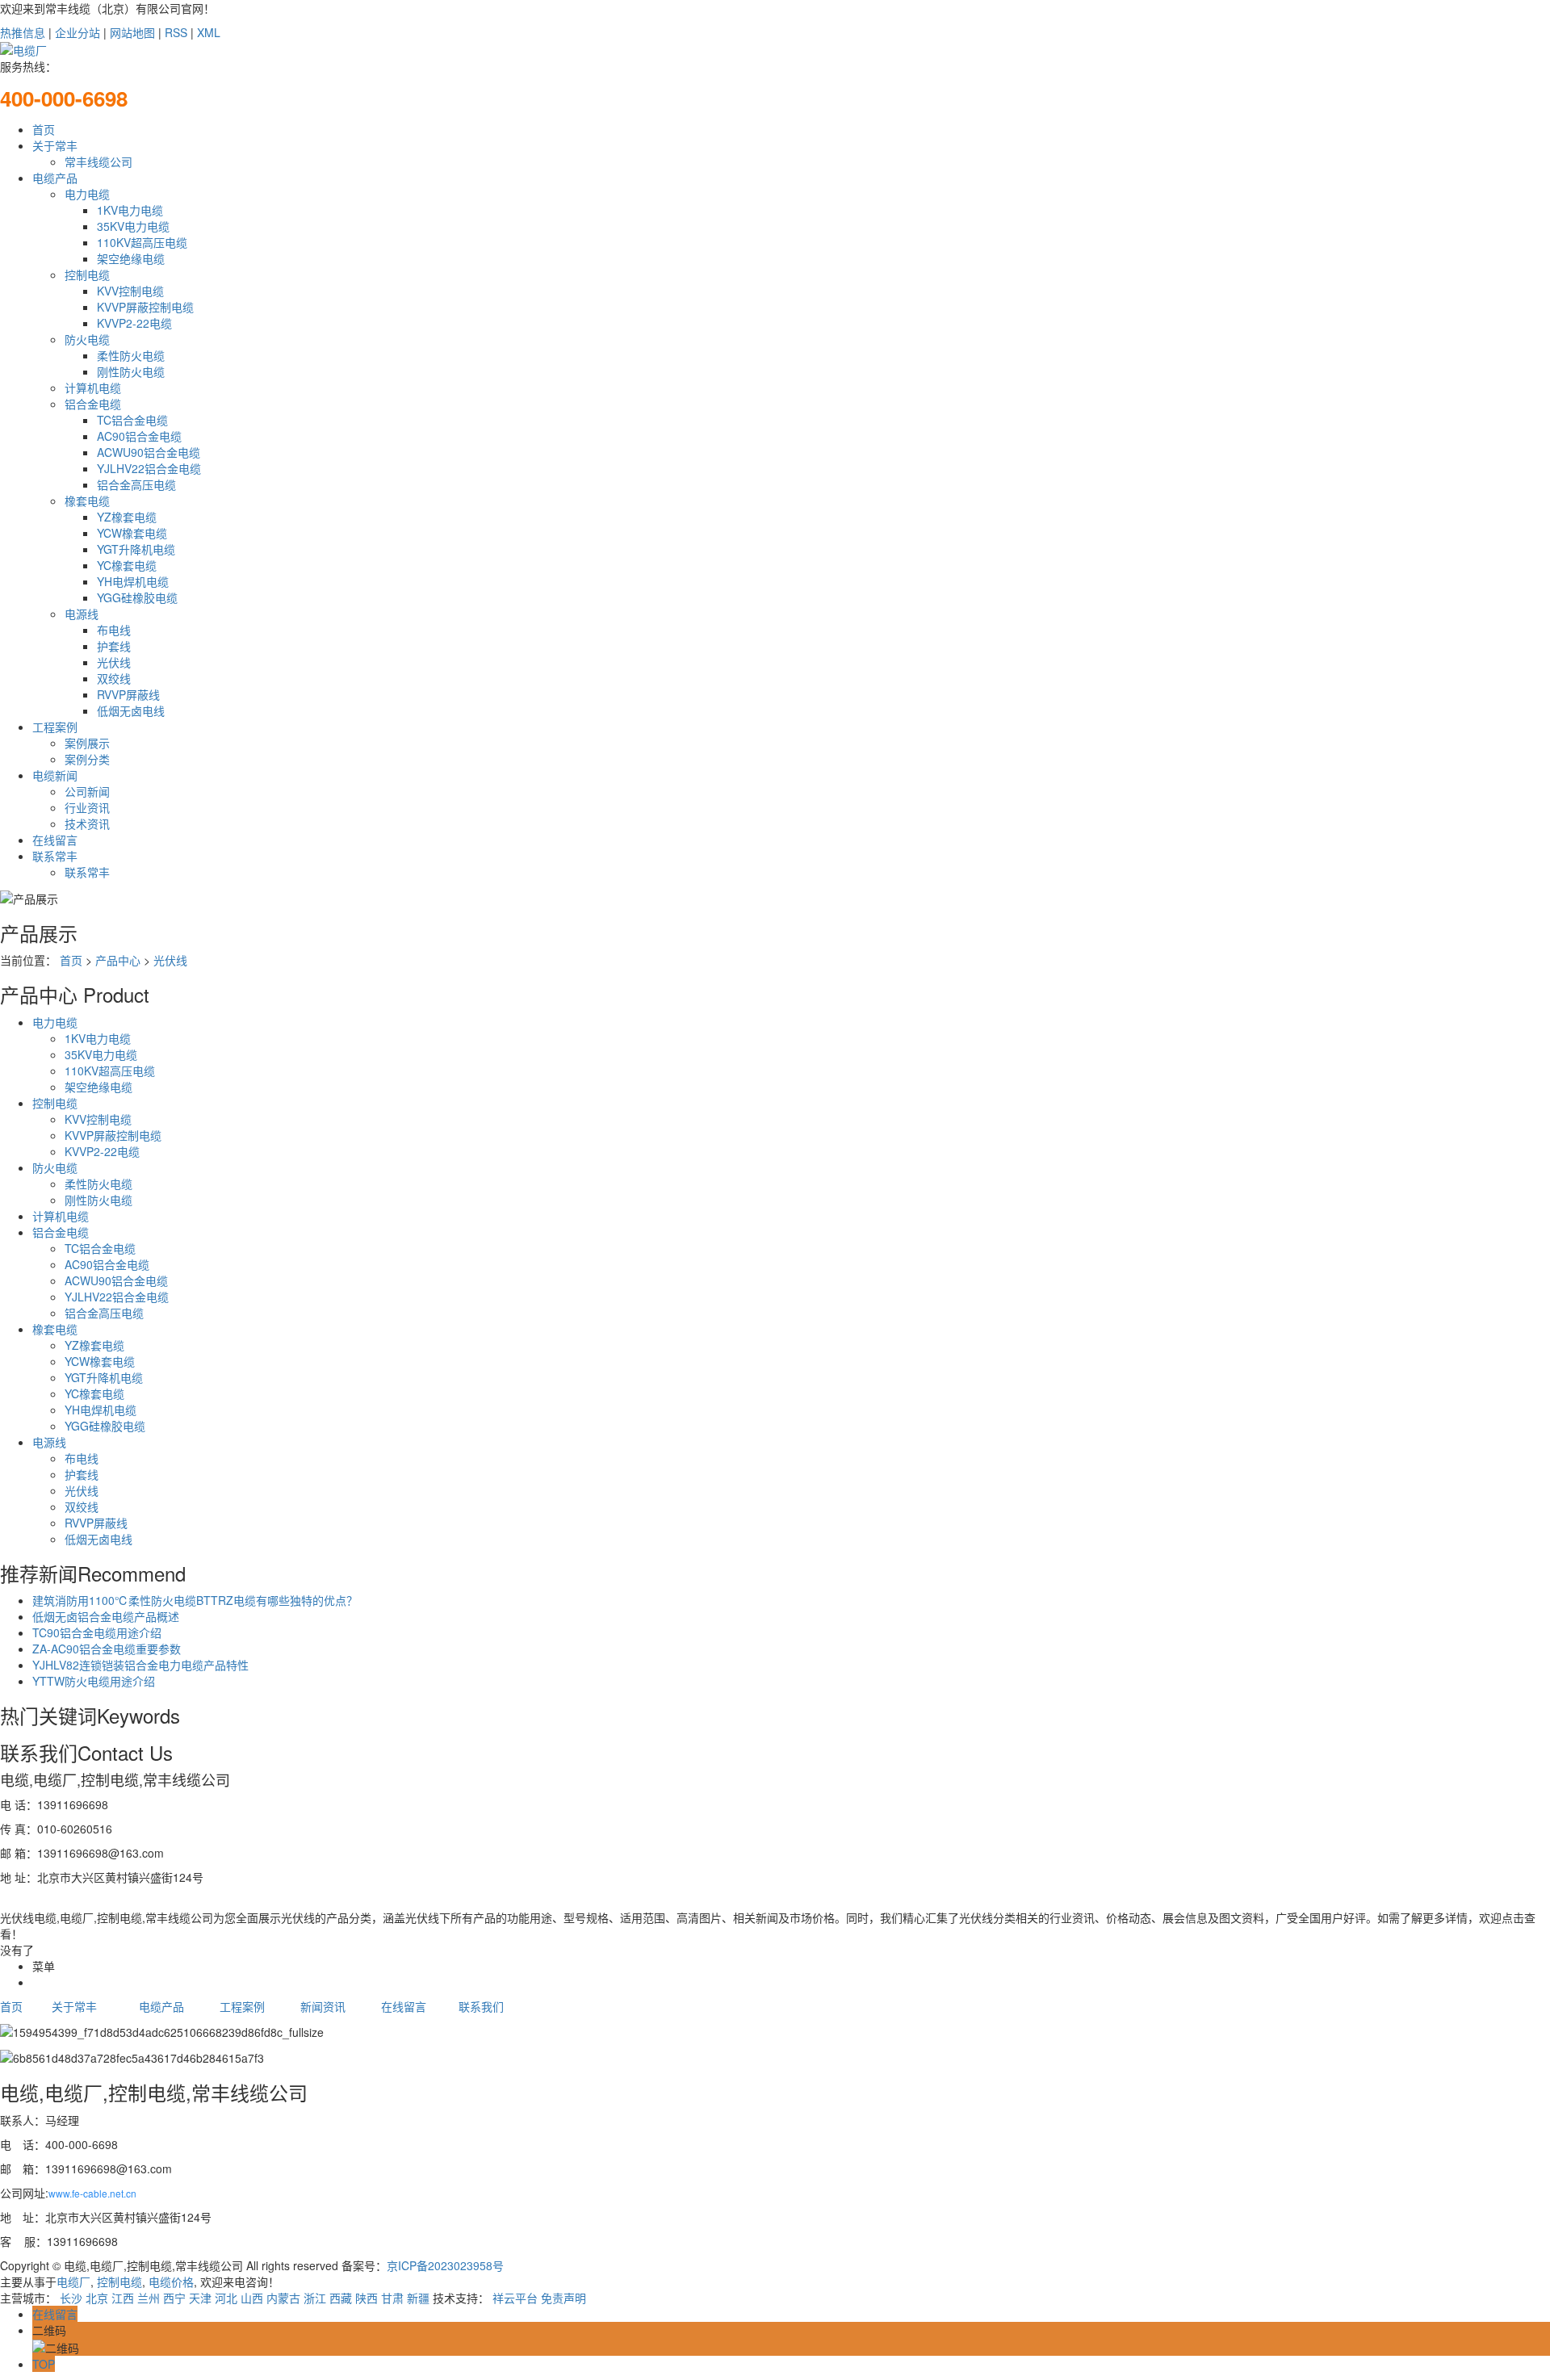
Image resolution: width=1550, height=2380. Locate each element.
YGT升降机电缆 (136, 549)
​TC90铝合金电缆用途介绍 (97, 1632)
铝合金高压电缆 (136, 484)
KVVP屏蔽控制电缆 (145, 307)
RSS (176, 32)
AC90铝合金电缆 (139, 436)
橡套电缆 (87, 501)
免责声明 (563, 2298)
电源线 (82, 614)
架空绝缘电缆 (131, 258)
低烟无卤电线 (131, 710)
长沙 (71, 2298)
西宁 (174, 2298)
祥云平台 (515, 2298)
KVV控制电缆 (130, 291)
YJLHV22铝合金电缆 (149, 468)
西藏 (341, 2298)
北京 (97, 2298)
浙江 (315, 2298)
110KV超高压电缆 (142, 242)
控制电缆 (87, 274)
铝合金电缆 (93, 404)
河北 (226, 2298)
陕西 (367, 2298)
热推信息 (23, 32)
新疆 (418, 2298)
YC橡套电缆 (127, 565)
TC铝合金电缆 (132, 420)
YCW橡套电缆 (132, 533)
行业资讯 (87, 807)
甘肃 (392, 2298)
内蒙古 (283, 2298)
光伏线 (114, 662)
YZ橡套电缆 (127, 517)
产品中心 (118, 960)
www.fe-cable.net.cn (92, 2193)
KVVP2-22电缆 (134, 323)
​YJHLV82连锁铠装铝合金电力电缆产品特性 (140, 1665)
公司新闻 (87, 791)
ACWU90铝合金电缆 (149, 452)
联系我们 (481, 2006)
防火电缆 (87, 339)
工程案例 (55, 727)
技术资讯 (87, 823)
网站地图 (132, 32)
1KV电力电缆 (130, 210)
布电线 (114, 630)
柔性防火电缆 (131, 355)
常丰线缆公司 (98, 161)
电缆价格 (170, 2282)
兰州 (149, 2298)
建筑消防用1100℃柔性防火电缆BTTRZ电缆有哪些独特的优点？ (195, 1600)
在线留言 (55, 840)
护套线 (114, 646)
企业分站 (77, 32)
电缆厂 (73, 2282)
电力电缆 (87, 194)
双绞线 (114, 678)
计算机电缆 (93, 388)
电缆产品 (55, 178)
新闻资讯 (323, 2006)
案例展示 (87, 743)
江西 (123, 2298)
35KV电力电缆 (133, 226)
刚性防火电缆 (131, 371)
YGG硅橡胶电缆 (137, 597)
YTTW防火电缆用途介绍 (94, 1681)
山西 (252, 2298)
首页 (44, 129)
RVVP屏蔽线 (128, 694)
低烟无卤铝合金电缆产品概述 (106, 1616)
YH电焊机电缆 (133, 581)
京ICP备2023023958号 (445, 2265)
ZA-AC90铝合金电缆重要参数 (107, 1649)
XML (209, 32)
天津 (200, 2298)
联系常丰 (55, 856)
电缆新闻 (55, 775)
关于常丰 (55, 145)
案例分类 (87, 759)
